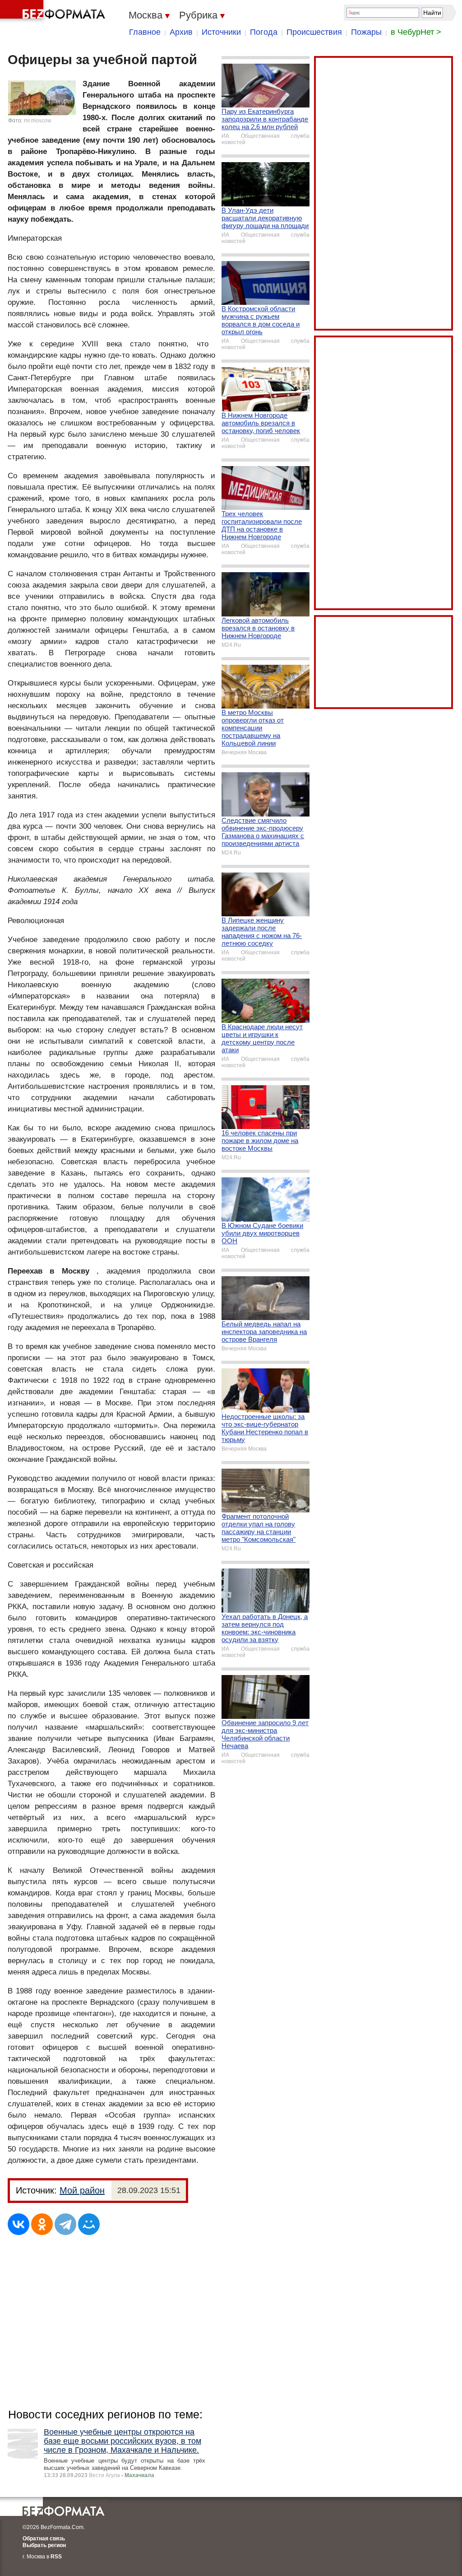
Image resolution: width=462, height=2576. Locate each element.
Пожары (366, 32)
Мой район (82, 2190)
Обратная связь (44, 2539)
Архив (181, 32)
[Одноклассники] (42, 2224)
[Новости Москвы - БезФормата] (54, 11)
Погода (264, 32)
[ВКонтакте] (18, 2224)
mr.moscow (38, 121)
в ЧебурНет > (416, 32)
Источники (221, 32)
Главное (145, 32)
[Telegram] (65, 2224)
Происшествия (314, 32)
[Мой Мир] (89, 2224)
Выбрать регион (44, 2545)
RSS (56, 2557)
